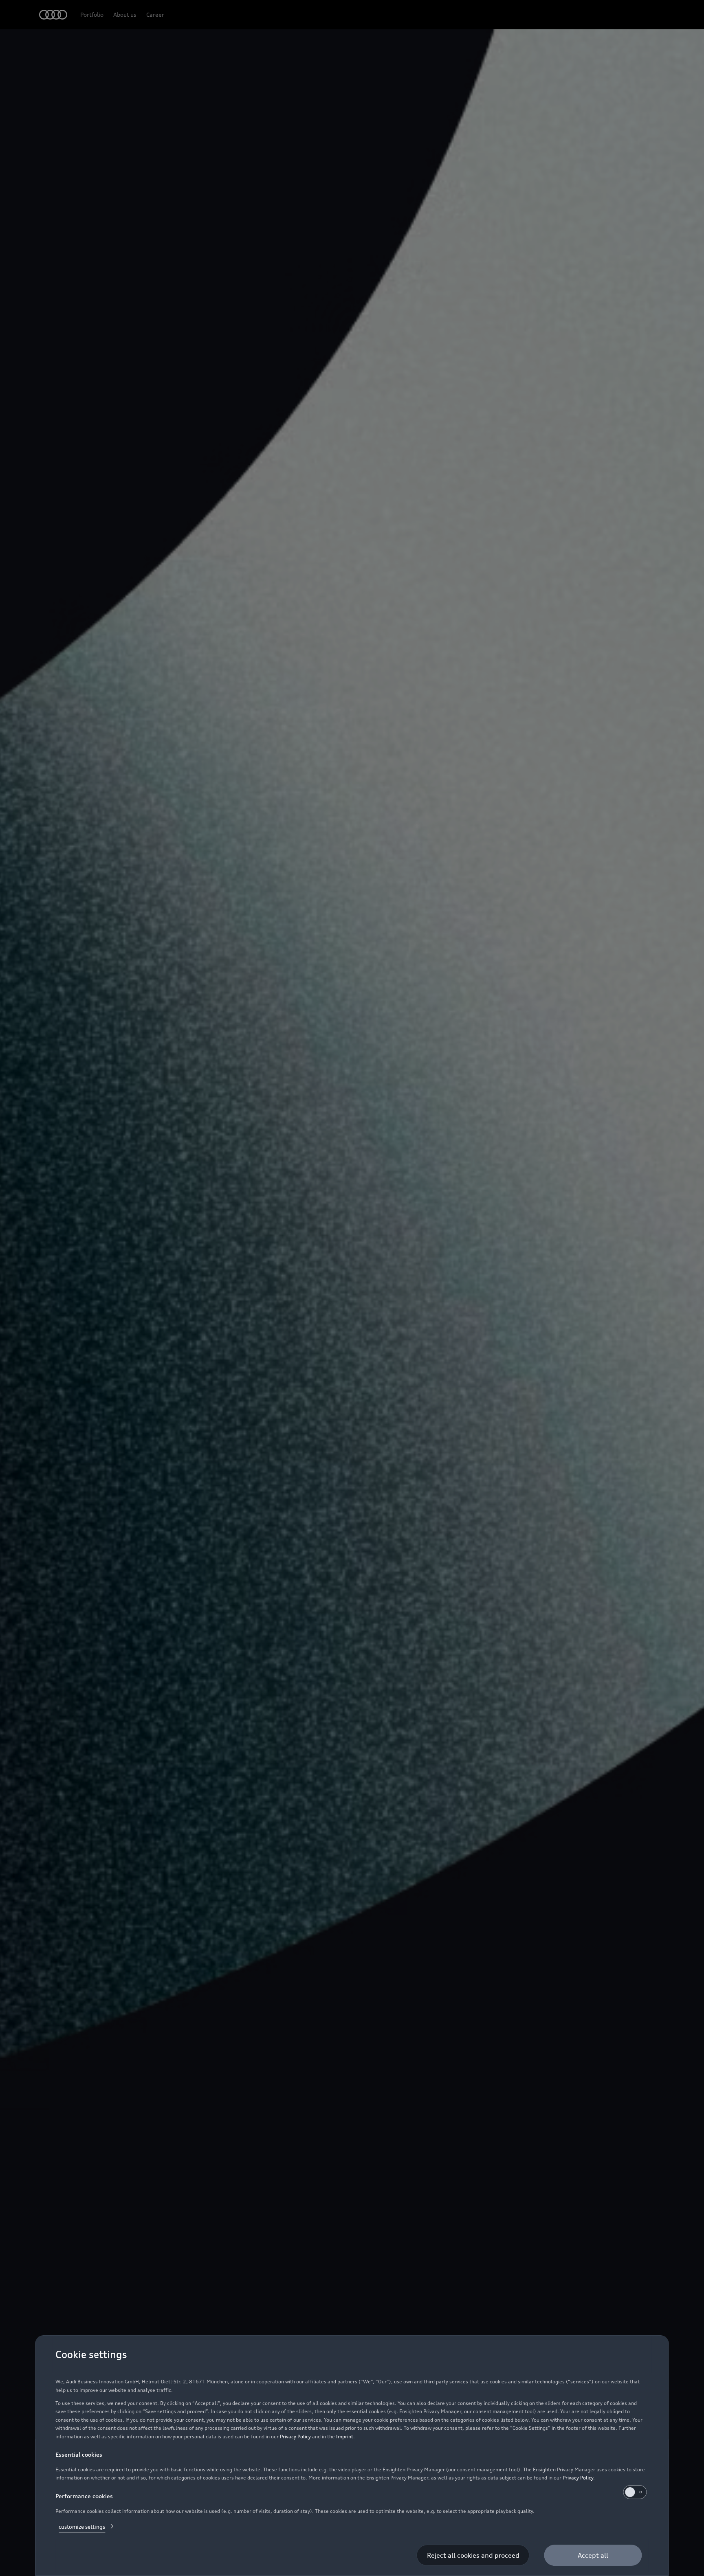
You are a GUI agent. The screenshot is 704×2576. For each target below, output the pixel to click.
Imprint (345, 2436)
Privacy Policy (295, 2436)
